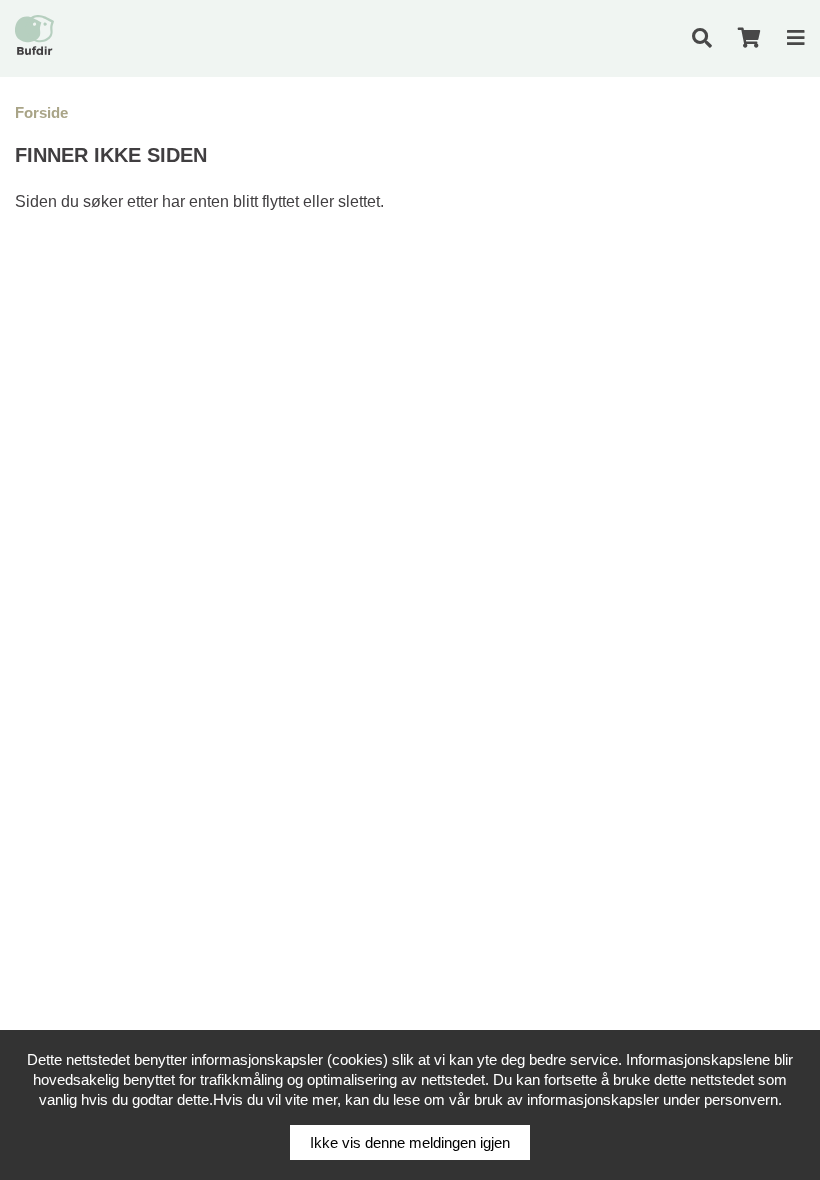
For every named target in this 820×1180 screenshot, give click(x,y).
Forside (41, 112)
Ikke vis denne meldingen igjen (410, 1142)
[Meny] (796, 38)
